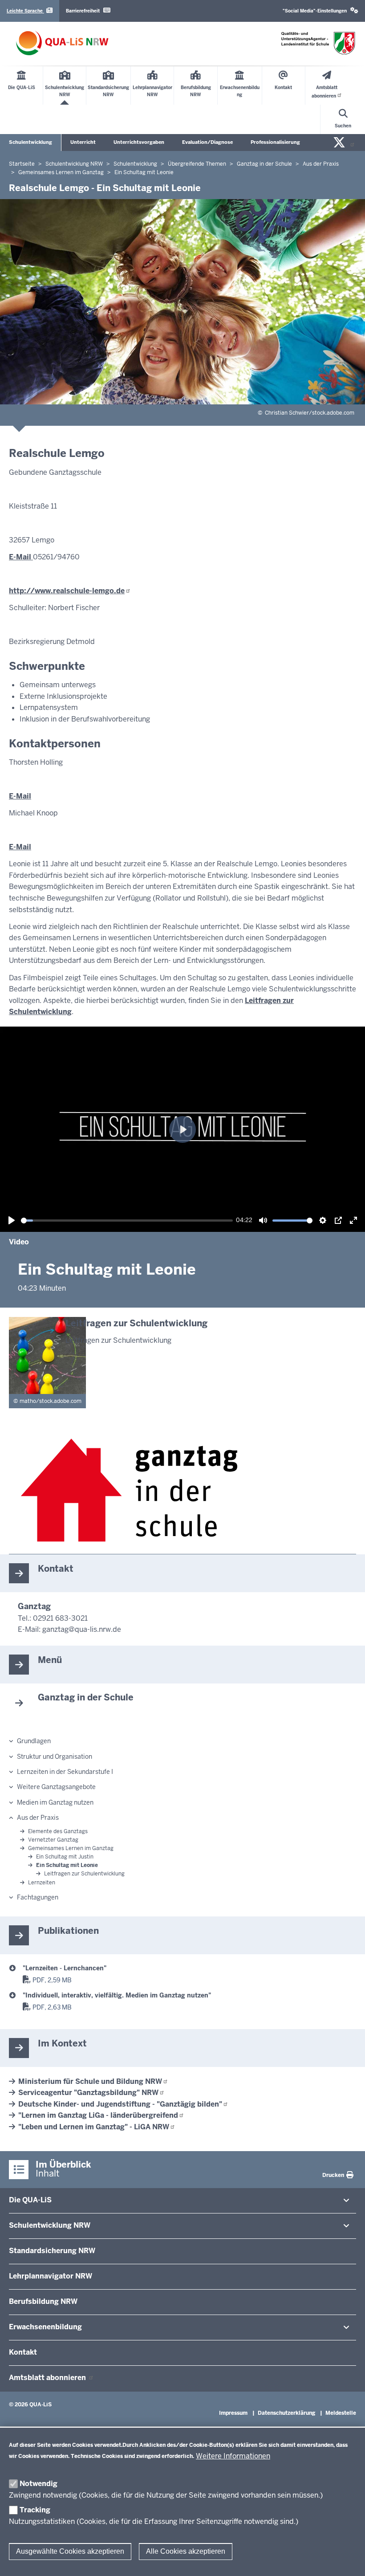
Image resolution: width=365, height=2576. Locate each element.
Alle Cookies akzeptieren (186, 2551)
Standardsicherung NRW (52, 2251)
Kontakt (23, 2352)
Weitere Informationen (233, 2456)
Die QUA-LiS (30, 2200)
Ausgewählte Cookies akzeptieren (70, 2551)
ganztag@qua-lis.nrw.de (82, 1629)
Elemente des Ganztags (58, 1831)
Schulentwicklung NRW (50, 2225)
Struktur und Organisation (55, 1757)
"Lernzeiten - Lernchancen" (65, 1968)
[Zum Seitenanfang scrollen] (347, 2560)
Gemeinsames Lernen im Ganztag (71, 1848)
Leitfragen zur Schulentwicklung (84, 1874)
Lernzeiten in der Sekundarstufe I (65, 1772)
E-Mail (21, 557)
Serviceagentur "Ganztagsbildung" (88, 2093)
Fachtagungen (38, 1897)
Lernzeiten (42, 1883)
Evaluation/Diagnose (207, 142)
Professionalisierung (275, 142)
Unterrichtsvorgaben (139, 142)
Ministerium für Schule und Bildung (90, 2081)
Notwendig (39, 2484)
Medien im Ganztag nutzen (55, 1802)
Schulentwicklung (30, 142)
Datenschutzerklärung (286, 2413)
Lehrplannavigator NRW (51, 2276)
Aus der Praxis (38, 1818)
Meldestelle (341, 2413)
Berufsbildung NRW (43, 2301)
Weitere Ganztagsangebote (56, 1787)
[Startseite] (62, 43)
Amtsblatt (48, 2378)
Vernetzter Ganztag (53, 1840)
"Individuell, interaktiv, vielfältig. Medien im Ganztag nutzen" (117, 1995)
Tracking (35, 2510)
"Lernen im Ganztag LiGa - (98, 2115)
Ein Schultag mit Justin (65, 1857)
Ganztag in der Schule (86, 1697)
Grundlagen (34, 1741)
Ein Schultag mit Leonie (67, 1865)
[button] (320, 11)
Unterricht (83, 142)
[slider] (127, 1221)
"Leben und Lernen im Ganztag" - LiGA (94, 2127)
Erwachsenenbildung (45, 2327)
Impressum (233, 2413)
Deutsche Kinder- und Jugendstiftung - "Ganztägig (120, 2104)
